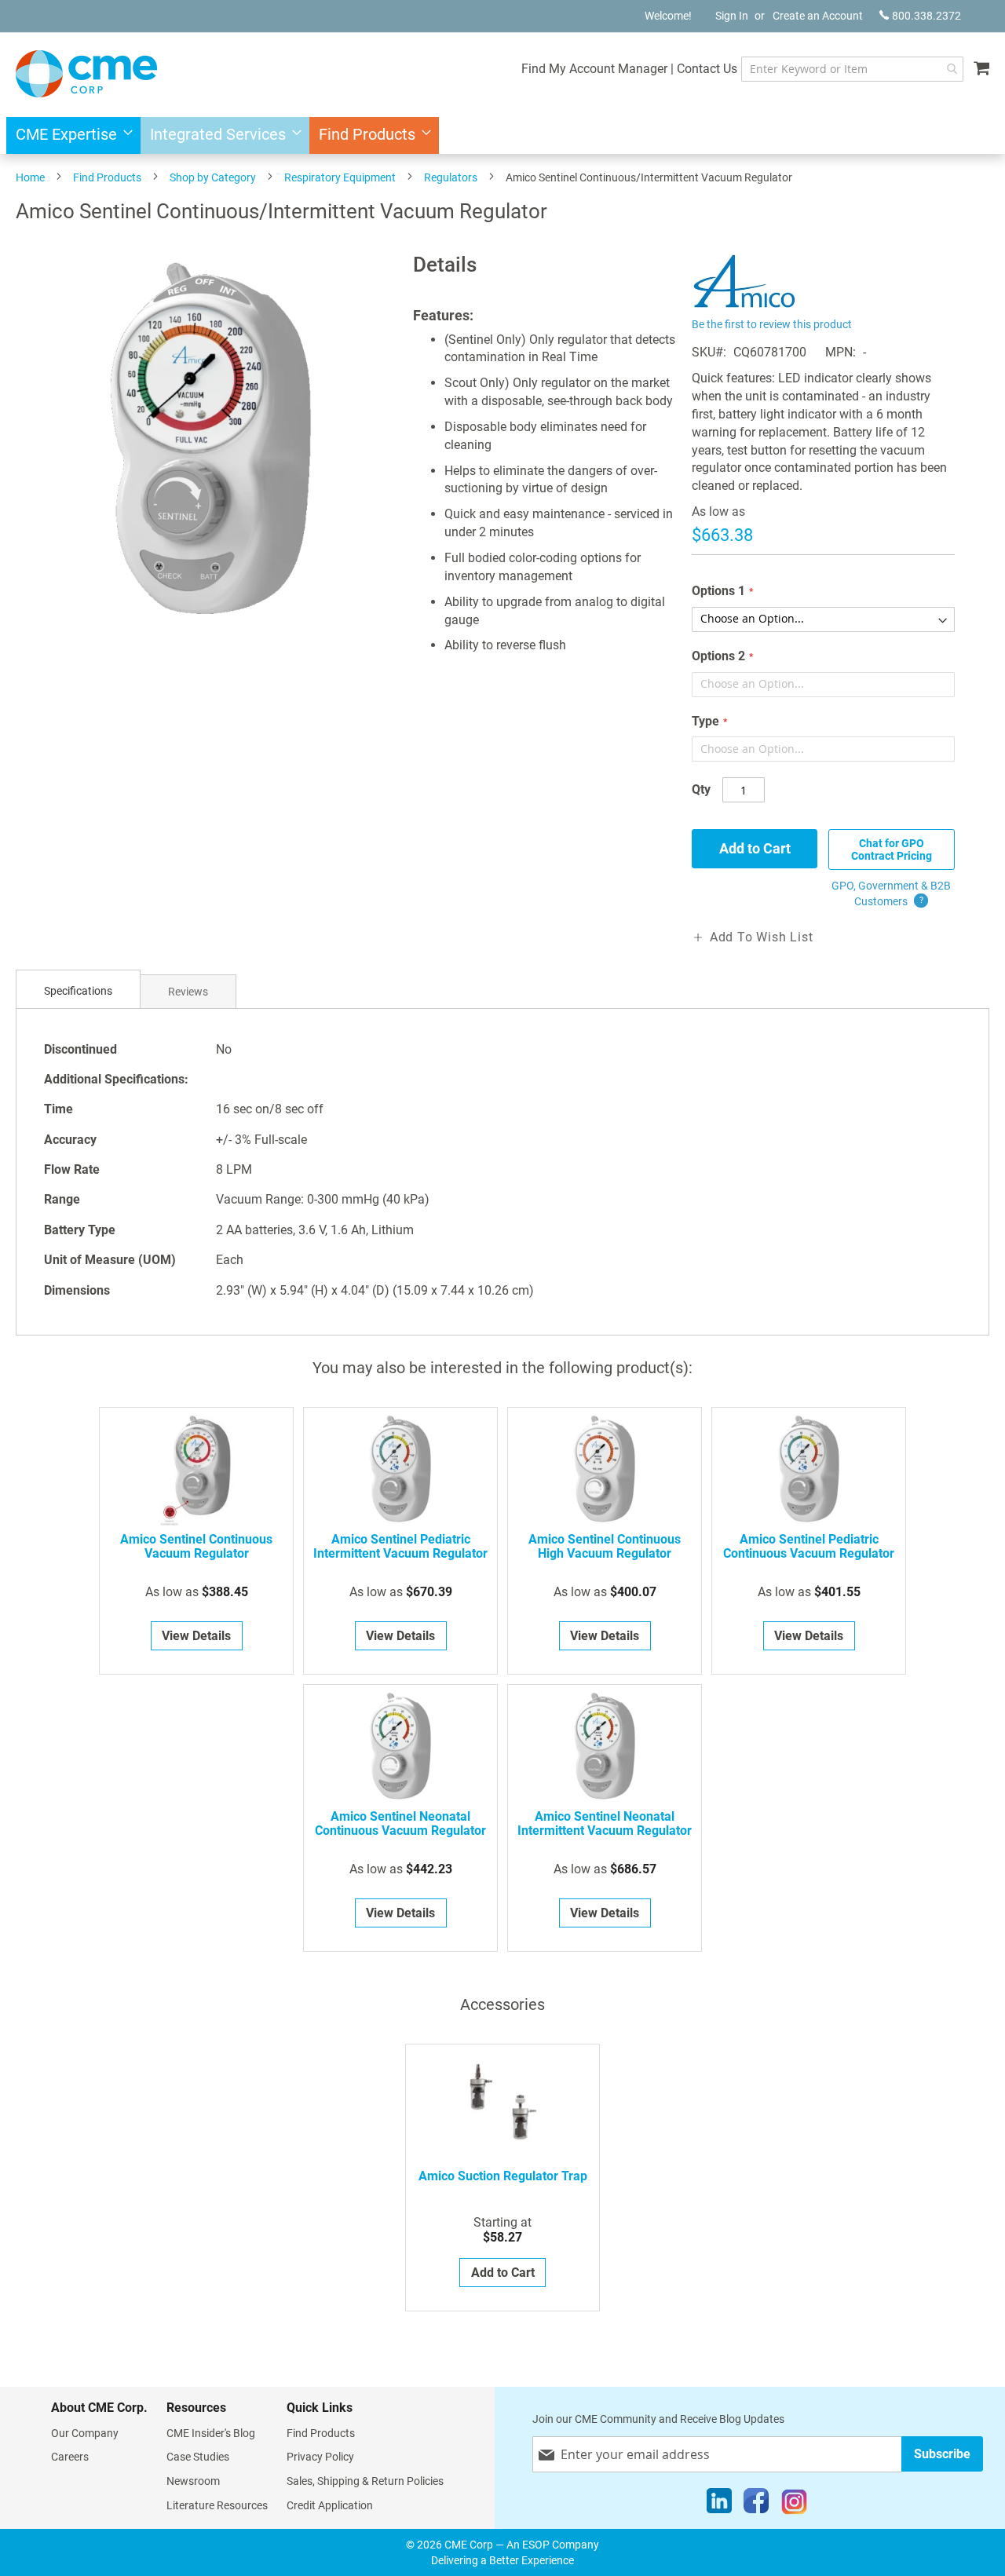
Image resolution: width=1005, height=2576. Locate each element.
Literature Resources (217, 2505)
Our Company (85, 2433)
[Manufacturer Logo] (745, 304)
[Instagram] (794, 2505)
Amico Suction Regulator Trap (503, 2176)
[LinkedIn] (719, 2505)
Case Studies (198, 2457)
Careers (70, 2457)
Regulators (451, 177)
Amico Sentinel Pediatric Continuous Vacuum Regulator (809, 1547)
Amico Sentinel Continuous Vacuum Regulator (196, 1547)
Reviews (188, 992)
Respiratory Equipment (340, 177)
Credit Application (330, 2505)
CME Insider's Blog (211, 2433)
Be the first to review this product (772, 324)
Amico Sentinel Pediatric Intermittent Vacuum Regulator (400, 1547)
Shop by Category (213, 177)
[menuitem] (69, 135)
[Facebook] (756, 2505)
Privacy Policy (320, 2457)
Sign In (732, 16)
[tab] (78, 991)
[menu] (502, 135)
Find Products (107, 177)
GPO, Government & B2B (891, 893)
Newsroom (193, 2481)
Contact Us (707, 69)
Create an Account (818, 16)
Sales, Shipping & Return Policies (365, 2481)
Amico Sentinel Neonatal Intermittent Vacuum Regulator (605, 1824)
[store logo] (86, 74)
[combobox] (852, 69)
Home (30, 177)
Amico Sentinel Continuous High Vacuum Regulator (605, 1547)
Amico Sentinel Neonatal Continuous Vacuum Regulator (400, 1824)
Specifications (78, 991)
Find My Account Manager (594, 69)
